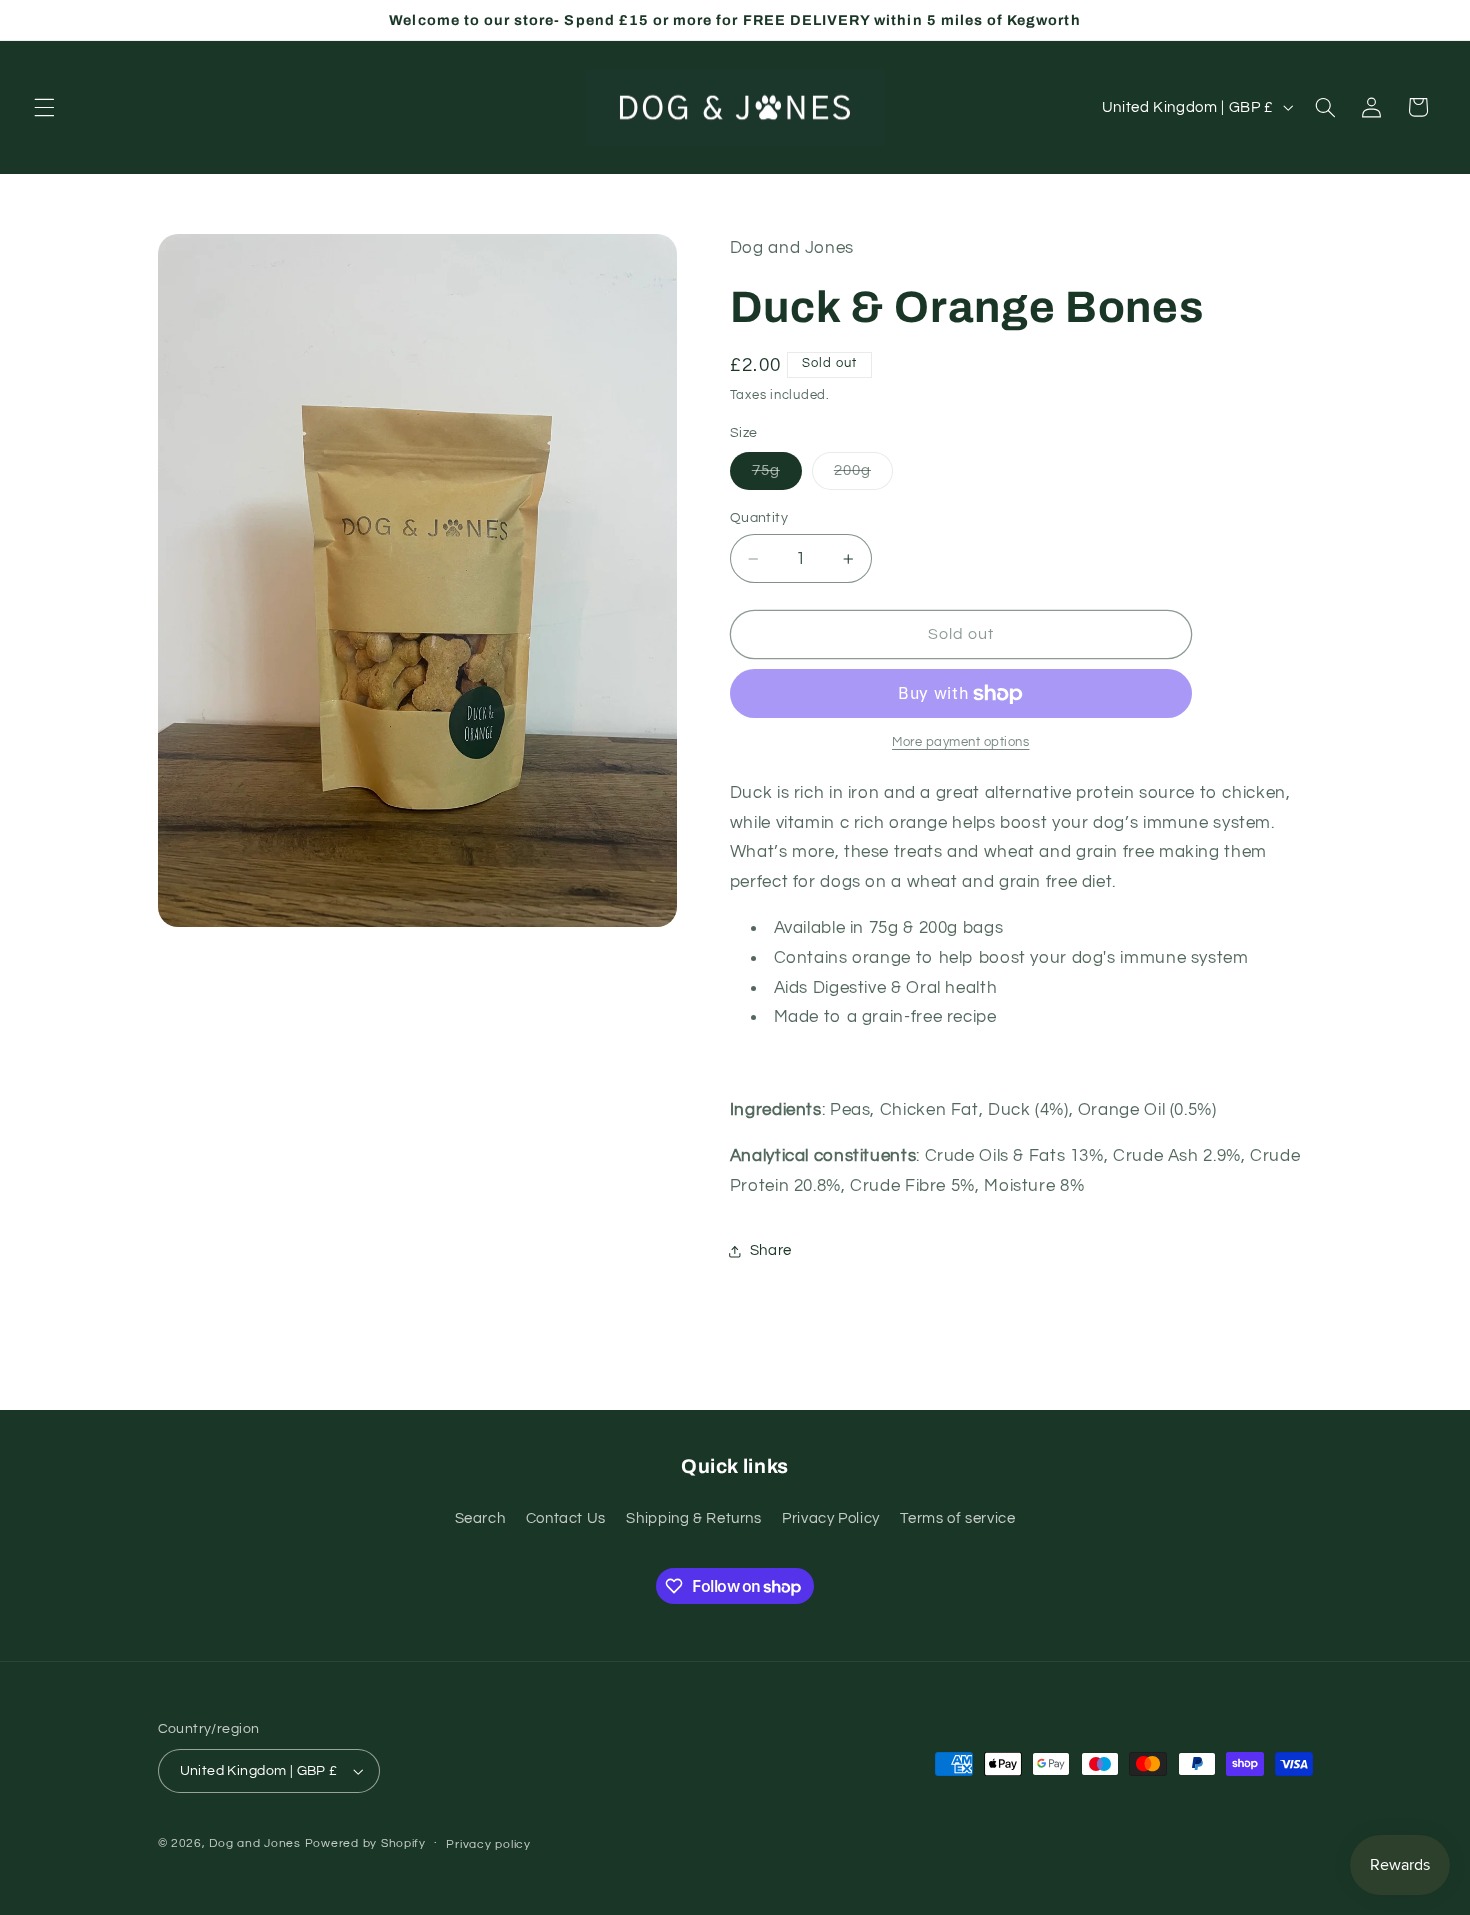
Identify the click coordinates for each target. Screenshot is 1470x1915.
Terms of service (957, 1518)
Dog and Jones (255, 1843)
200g (863, 476)
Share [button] (771, 1250)
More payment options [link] (961, 743)
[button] (44, 107)
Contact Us (566, 1518)
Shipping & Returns (693, 1518)
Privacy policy (488, 1844)
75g (777, 476)
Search (480, 1518)
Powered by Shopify (365, 1843)
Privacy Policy (831, 1518)
